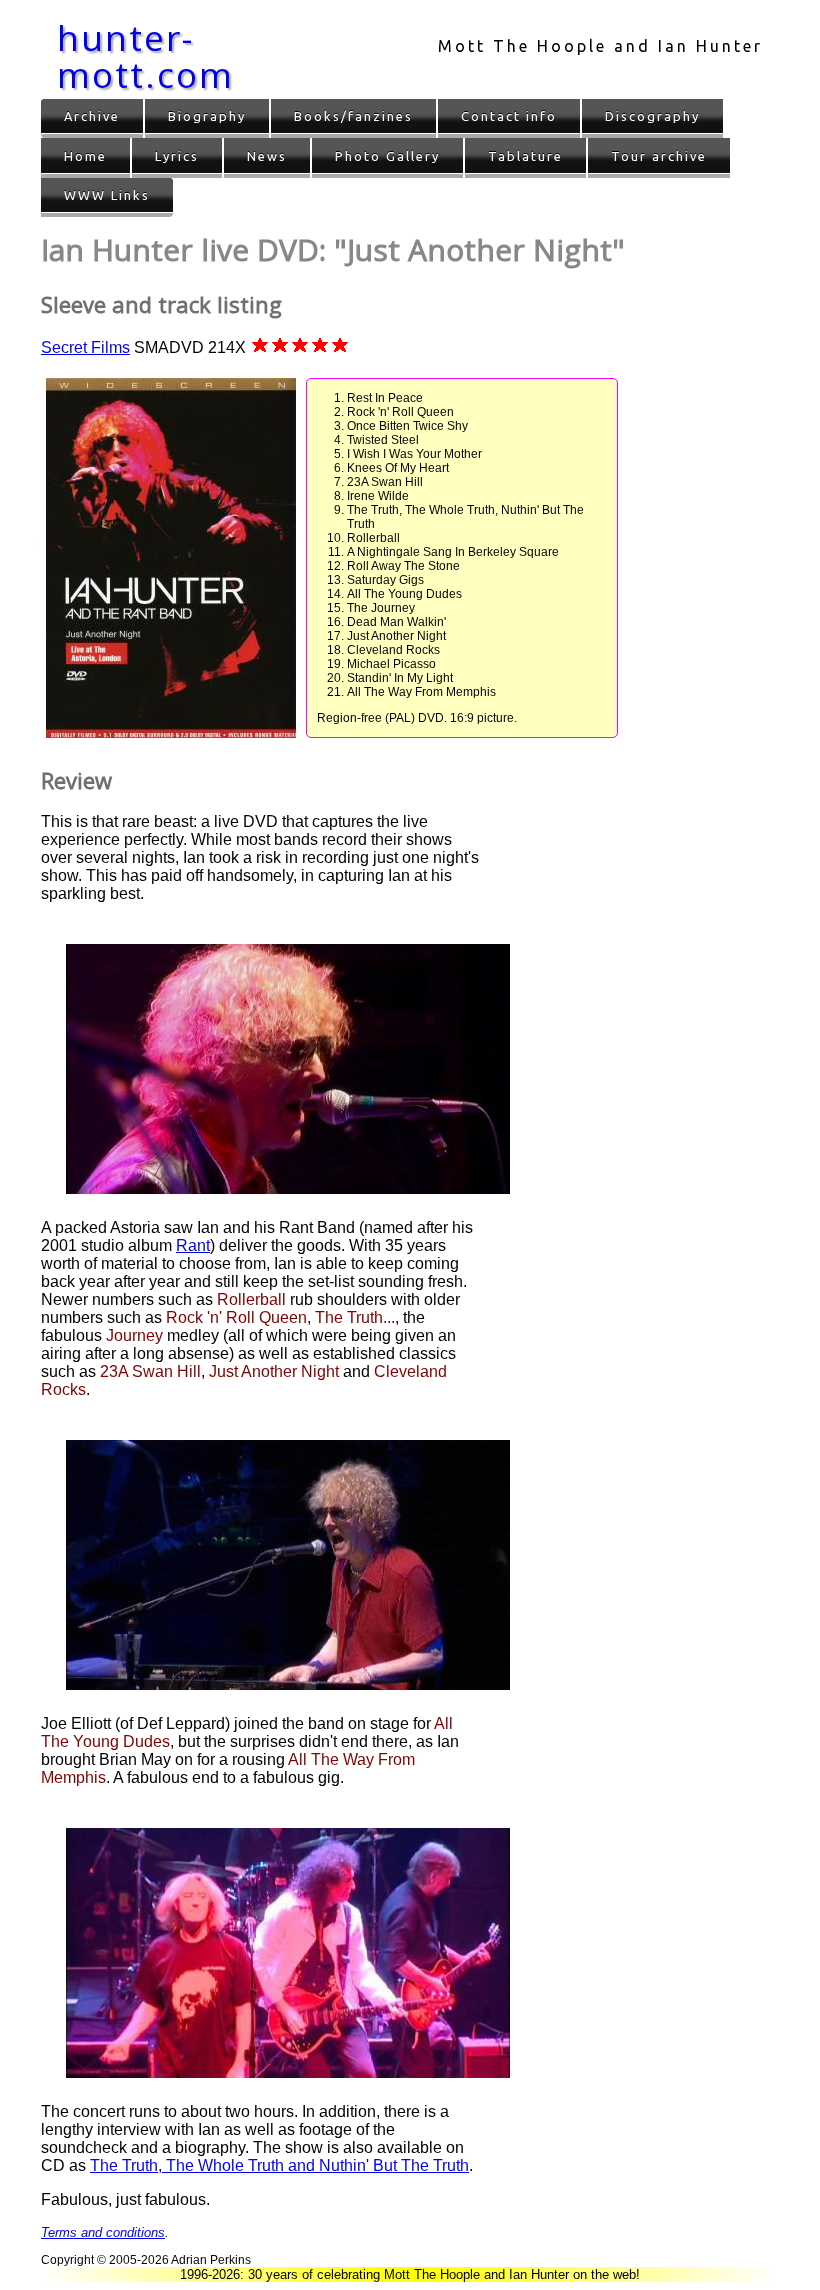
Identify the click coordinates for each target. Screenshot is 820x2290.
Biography (207, 116)
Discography (652, 116)
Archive (92, 116)
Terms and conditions (103, 2232)
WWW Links (107, 195)
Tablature (525, 156)
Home (85, 156)
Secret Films (85, 347)
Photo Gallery (387, 156)
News (267, 156)
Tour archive (659, 156)
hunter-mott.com (145, 56)
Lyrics (177, 156)
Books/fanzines (353, 116)
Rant (193, 1245)
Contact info (509, 116)
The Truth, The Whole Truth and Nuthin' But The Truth (279, 2165)
